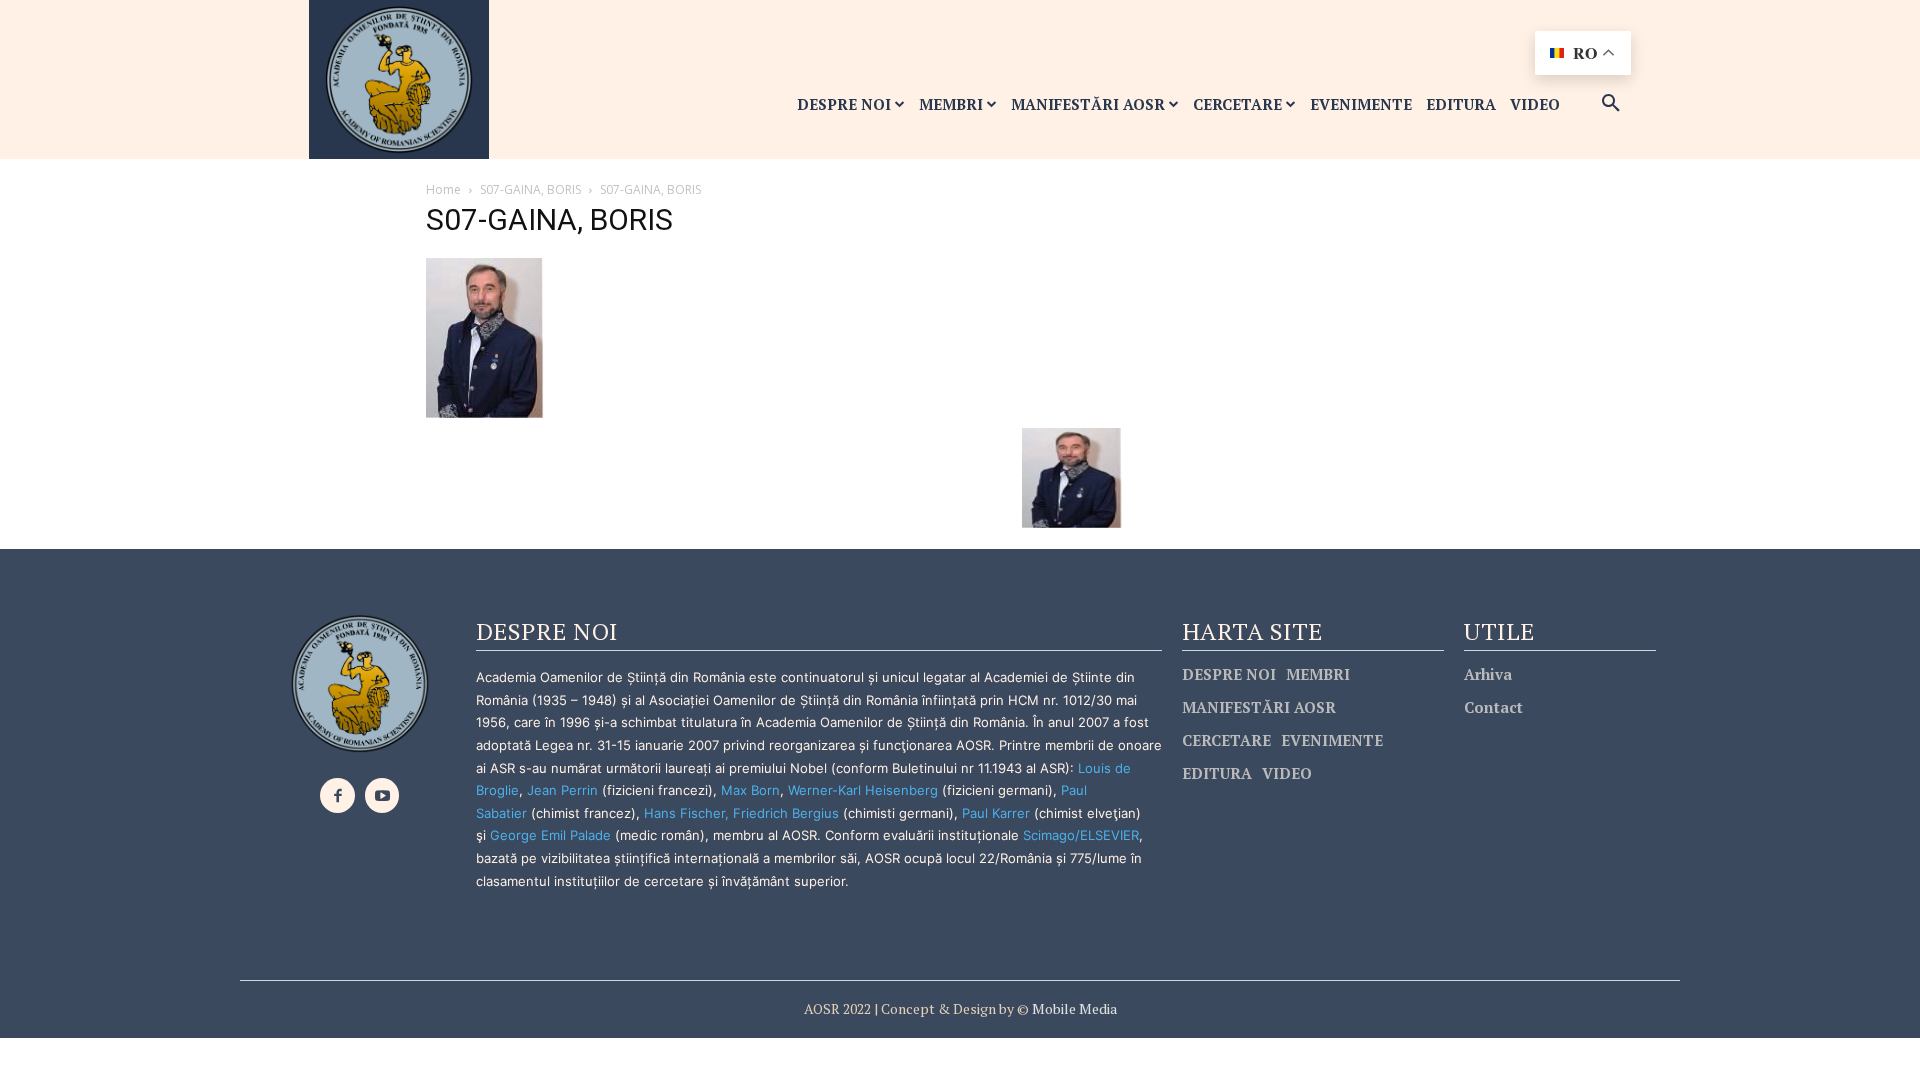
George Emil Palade (550, 835)
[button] (1611, 104)
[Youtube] (382, 795)
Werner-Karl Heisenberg (863, 790)
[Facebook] (337, 795)
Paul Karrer (996, 813)
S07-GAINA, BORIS (530, 189)
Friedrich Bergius (786, 813)
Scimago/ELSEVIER (1081, 835)
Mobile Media (1073, 1008)
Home (443, 189)
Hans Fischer (684, 813)
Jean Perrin (564, 790)
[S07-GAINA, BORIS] (485, 336)
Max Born (750, 790)
